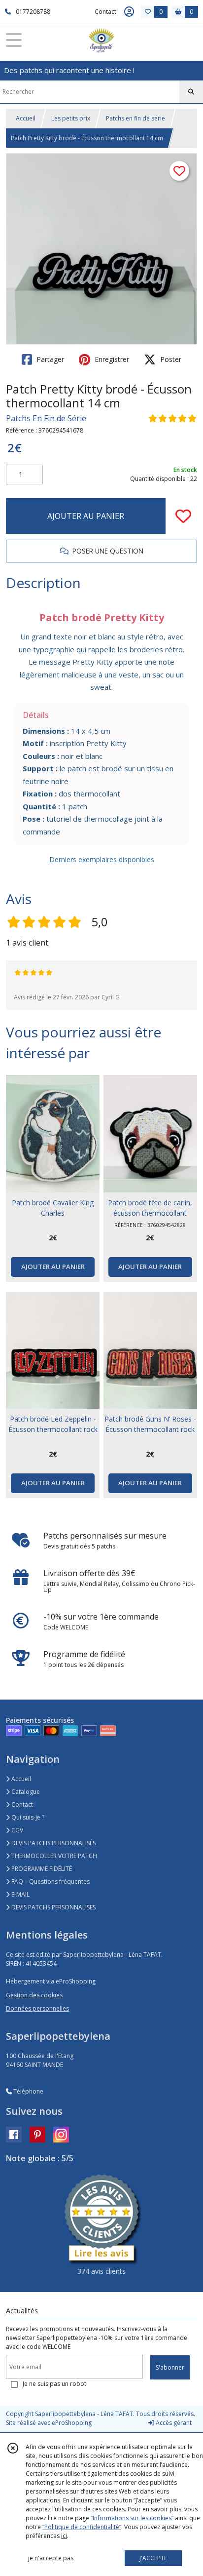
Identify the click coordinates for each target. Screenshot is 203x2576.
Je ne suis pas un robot (54, 2384)
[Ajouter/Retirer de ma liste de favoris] (183, 516)
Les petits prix (71, 118)
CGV (17, 1830)
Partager (49, 359)
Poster (170, 359)
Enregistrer (111, 359)
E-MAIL (20, 1894)
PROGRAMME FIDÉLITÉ (41, 1869)
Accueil (26, 118)
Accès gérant (173, 2423)
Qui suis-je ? (27, 1817)
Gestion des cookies (34, 1995)
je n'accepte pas (51, 2558)
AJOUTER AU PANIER (86, 516)
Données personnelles (37, 2008)
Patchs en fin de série (135, 118)
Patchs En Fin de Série (46, 418)
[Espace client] (129, 12)
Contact (105, 12)
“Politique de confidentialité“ (82, 2527)
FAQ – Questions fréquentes (50, 1882)
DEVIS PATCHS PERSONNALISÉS (53, 1843)
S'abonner (170, 2367)
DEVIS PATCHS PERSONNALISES (53, 1907)
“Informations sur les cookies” (132, 2518)
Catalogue (25, 1792)
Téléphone (28, 2091)
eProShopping (72, 2423)
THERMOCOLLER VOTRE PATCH (53, 1856)
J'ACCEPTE (153, 2558)
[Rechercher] (191, 92)
